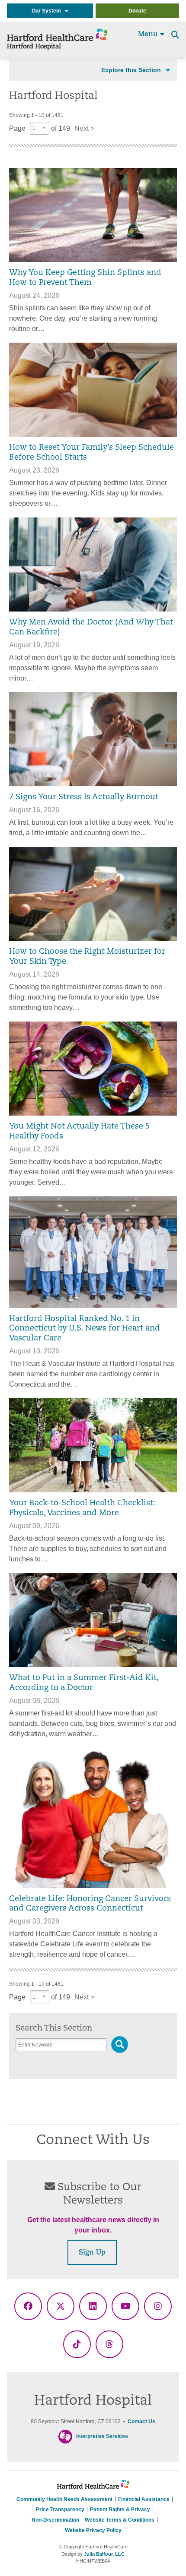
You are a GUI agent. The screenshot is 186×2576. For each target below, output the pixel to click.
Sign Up (92, 2253)
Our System (48, 11)
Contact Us (141, 2422)
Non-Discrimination (55, 2520)
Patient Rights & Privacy (120, 2510)
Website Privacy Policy (93, 2530)
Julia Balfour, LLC (104, 2554)
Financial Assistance (144, 2499)
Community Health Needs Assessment (64, 2499)
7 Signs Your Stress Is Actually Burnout (84, 797)
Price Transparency (60, 2510)
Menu (149, 35)
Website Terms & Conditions (120, 2520)
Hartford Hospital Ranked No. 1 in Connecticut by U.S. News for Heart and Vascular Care (85, 1329)
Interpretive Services (102, 2436)
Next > (84, 128)
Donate (137, 11)
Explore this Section (131, 70)
